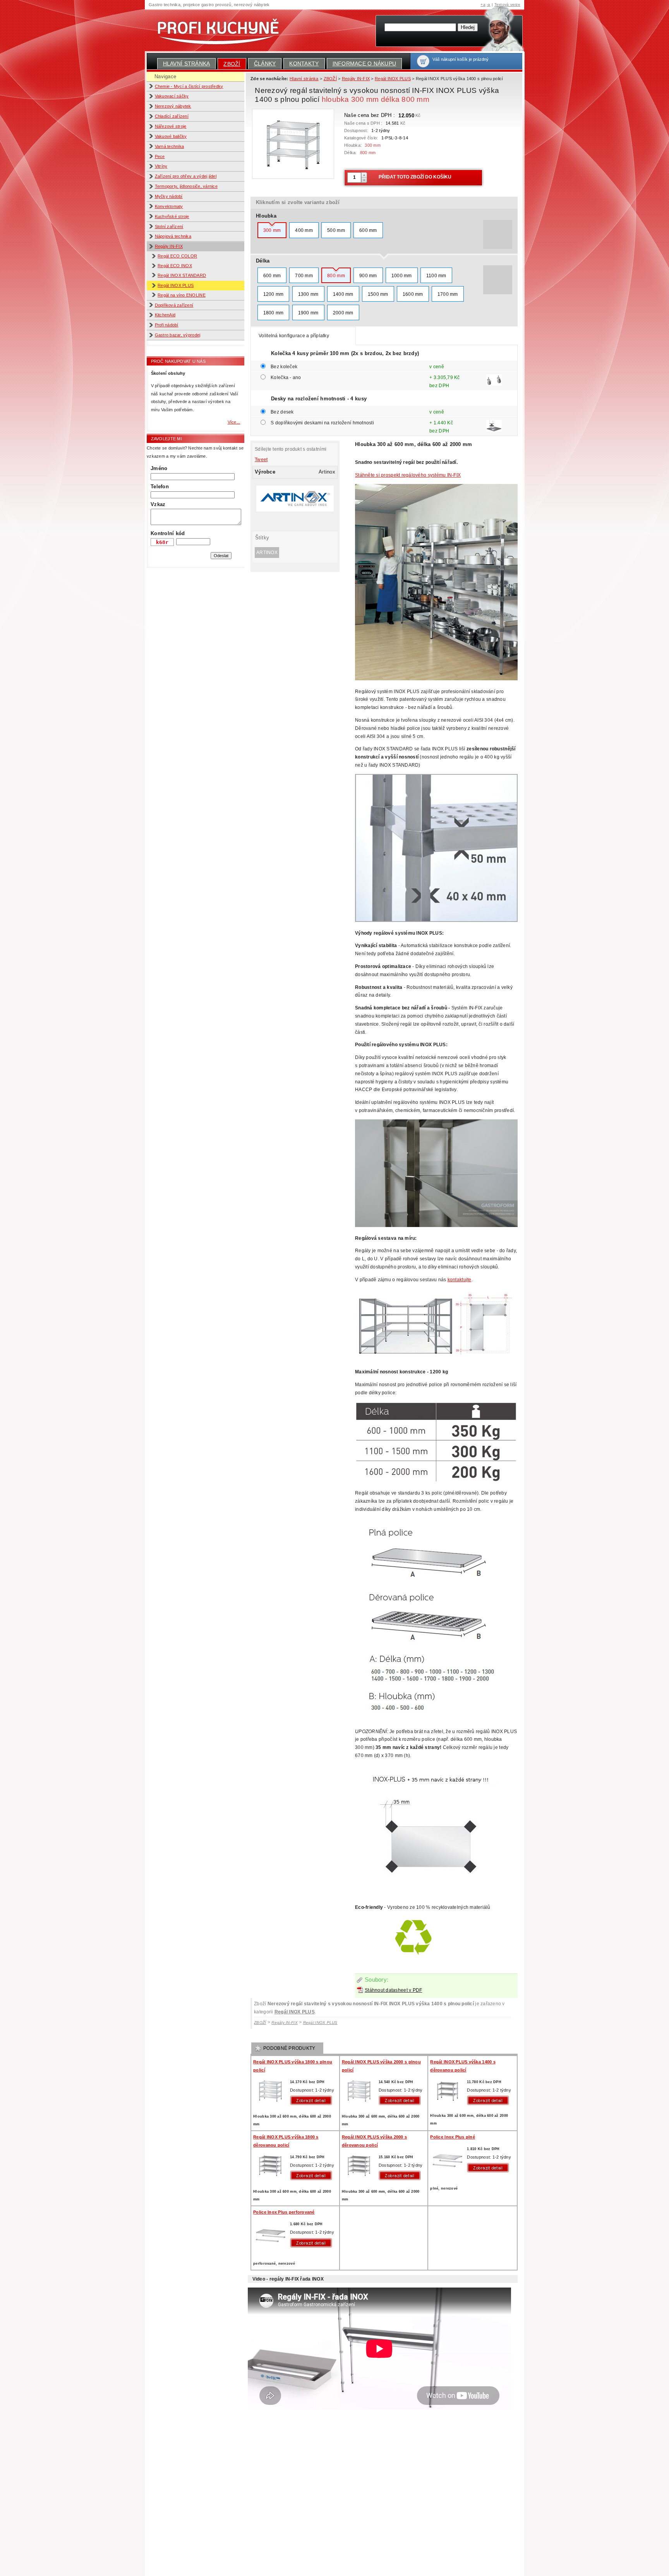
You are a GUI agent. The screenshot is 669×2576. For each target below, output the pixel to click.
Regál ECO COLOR (177, 256)
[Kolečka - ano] (494, 383)
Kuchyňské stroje (172, 216)
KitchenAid (165, 315)
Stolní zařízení (169, 227)
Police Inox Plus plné (453, 2137)
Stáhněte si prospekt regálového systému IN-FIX (408, 475)
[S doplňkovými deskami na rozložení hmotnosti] (494, 429)
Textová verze (507, 4)
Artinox (267, 553)
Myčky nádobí (169, 196)
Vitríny (161, 166)
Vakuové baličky (171, 136)
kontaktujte (460, 1280)
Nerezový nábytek (173, 106)
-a (489, 4)
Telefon (160, 487)
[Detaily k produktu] (313, 2100)
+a (483, 4)
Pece (160, 156)
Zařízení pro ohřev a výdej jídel (186, 176)
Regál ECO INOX (175, 266)
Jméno (159, 468)
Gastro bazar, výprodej (178, 335)
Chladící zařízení (172, 116)
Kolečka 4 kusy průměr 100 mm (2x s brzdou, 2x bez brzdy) (345, 353)
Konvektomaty (169, 206)
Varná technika (170, 146)
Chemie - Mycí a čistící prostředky (189, 86)
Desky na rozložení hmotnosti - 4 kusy (319, 399)
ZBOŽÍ (232, 64)
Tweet (261, 460)
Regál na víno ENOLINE (182, 295)
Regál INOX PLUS (176, 285)
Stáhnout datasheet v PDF (393, 1990)
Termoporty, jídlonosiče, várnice (186, 186)
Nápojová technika (173, 236)
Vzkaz (158, 504)
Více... (234, 422)
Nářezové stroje (171, 126)
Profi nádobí (167, 325)
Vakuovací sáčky (172, 96)
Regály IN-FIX (169, 246)
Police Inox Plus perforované (284, 2212)
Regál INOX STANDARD (182, 275)
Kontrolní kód (168, 533)
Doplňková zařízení (174, 305)
